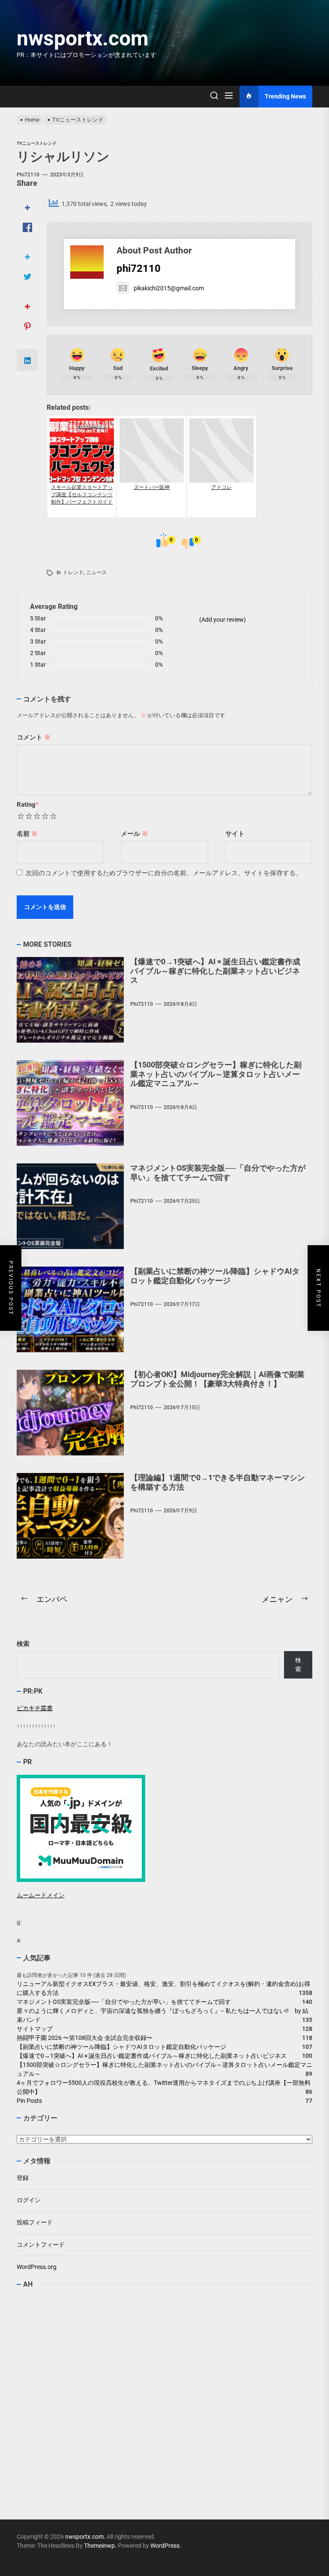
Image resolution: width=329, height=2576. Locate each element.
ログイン (29, 2200)
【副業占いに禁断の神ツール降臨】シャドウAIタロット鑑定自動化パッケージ (215, 1276)
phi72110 (28, 175)
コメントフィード (41, 2245)
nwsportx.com (83, 38)
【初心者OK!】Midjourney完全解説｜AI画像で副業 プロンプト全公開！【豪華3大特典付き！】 (217, 1379)
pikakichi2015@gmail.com (169, 288)
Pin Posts (29, 2101)
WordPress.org (37, 2267)
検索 (23, 1644)
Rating (28, 805)
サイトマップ (35, 2029)
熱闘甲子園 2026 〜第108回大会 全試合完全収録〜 (85, 2038)
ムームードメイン (41, 1895)
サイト (235, 834)
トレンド (73, 572)
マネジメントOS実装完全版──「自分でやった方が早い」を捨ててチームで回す (218, 1173)
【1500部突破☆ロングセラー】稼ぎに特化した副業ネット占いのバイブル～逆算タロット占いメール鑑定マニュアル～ (216, 1074)
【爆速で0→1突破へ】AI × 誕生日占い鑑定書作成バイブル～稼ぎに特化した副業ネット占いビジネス (215, 971)
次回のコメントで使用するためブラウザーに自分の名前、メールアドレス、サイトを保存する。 (164, 873)
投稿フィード (35, 2222)
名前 (27, 834)
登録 (23, 2178)
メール (135, 834)
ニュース (96, 572)
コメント (34, 737)
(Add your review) (223, 620)
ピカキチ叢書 (35, 1708)
